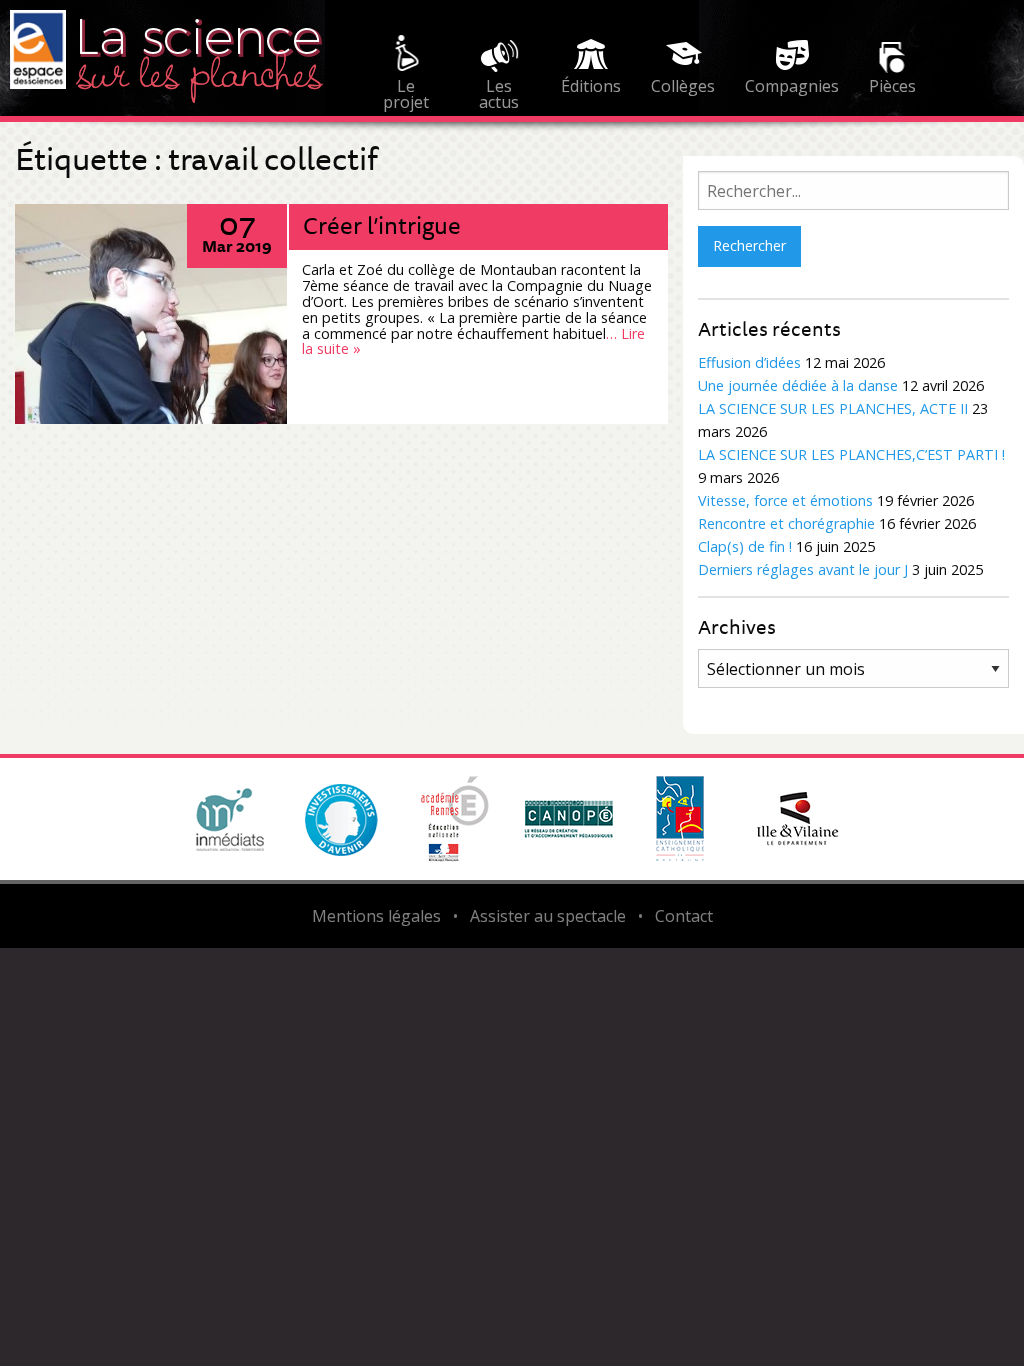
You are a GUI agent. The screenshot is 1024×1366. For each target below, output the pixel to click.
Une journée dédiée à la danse (798, 385)
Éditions (591, 86)
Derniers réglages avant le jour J (803, 569)
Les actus (499, 91)
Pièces (892, 86)
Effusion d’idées (749, 362)
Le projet (406, 91)
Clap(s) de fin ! (745, 546)
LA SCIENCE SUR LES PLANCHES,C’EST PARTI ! (851, 454)
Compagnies (792, 86)
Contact (684, 916)
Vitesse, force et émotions (785, 500)
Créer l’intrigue (382, 225)
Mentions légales (376, 916)
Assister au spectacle (548, 916)
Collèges (683, 86)
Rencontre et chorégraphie (786, 523)
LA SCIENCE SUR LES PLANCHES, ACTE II (833, 408)
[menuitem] (405, 68)
